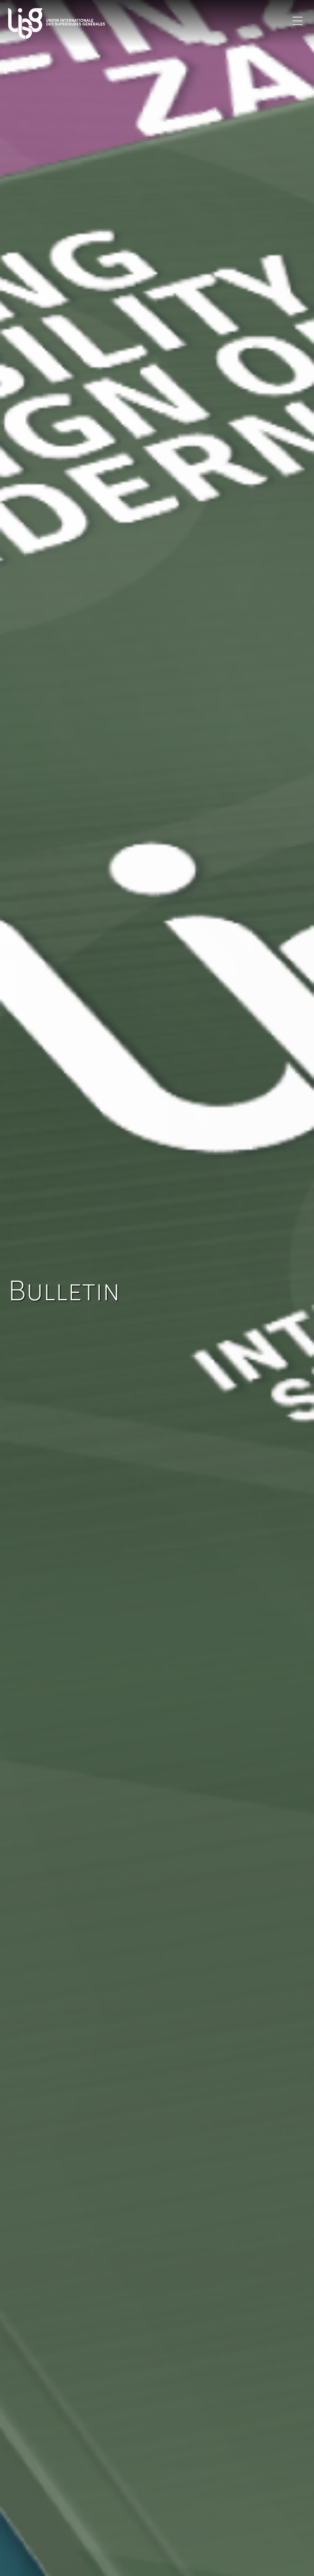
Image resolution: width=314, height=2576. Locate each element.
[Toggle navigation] (298, 21)
